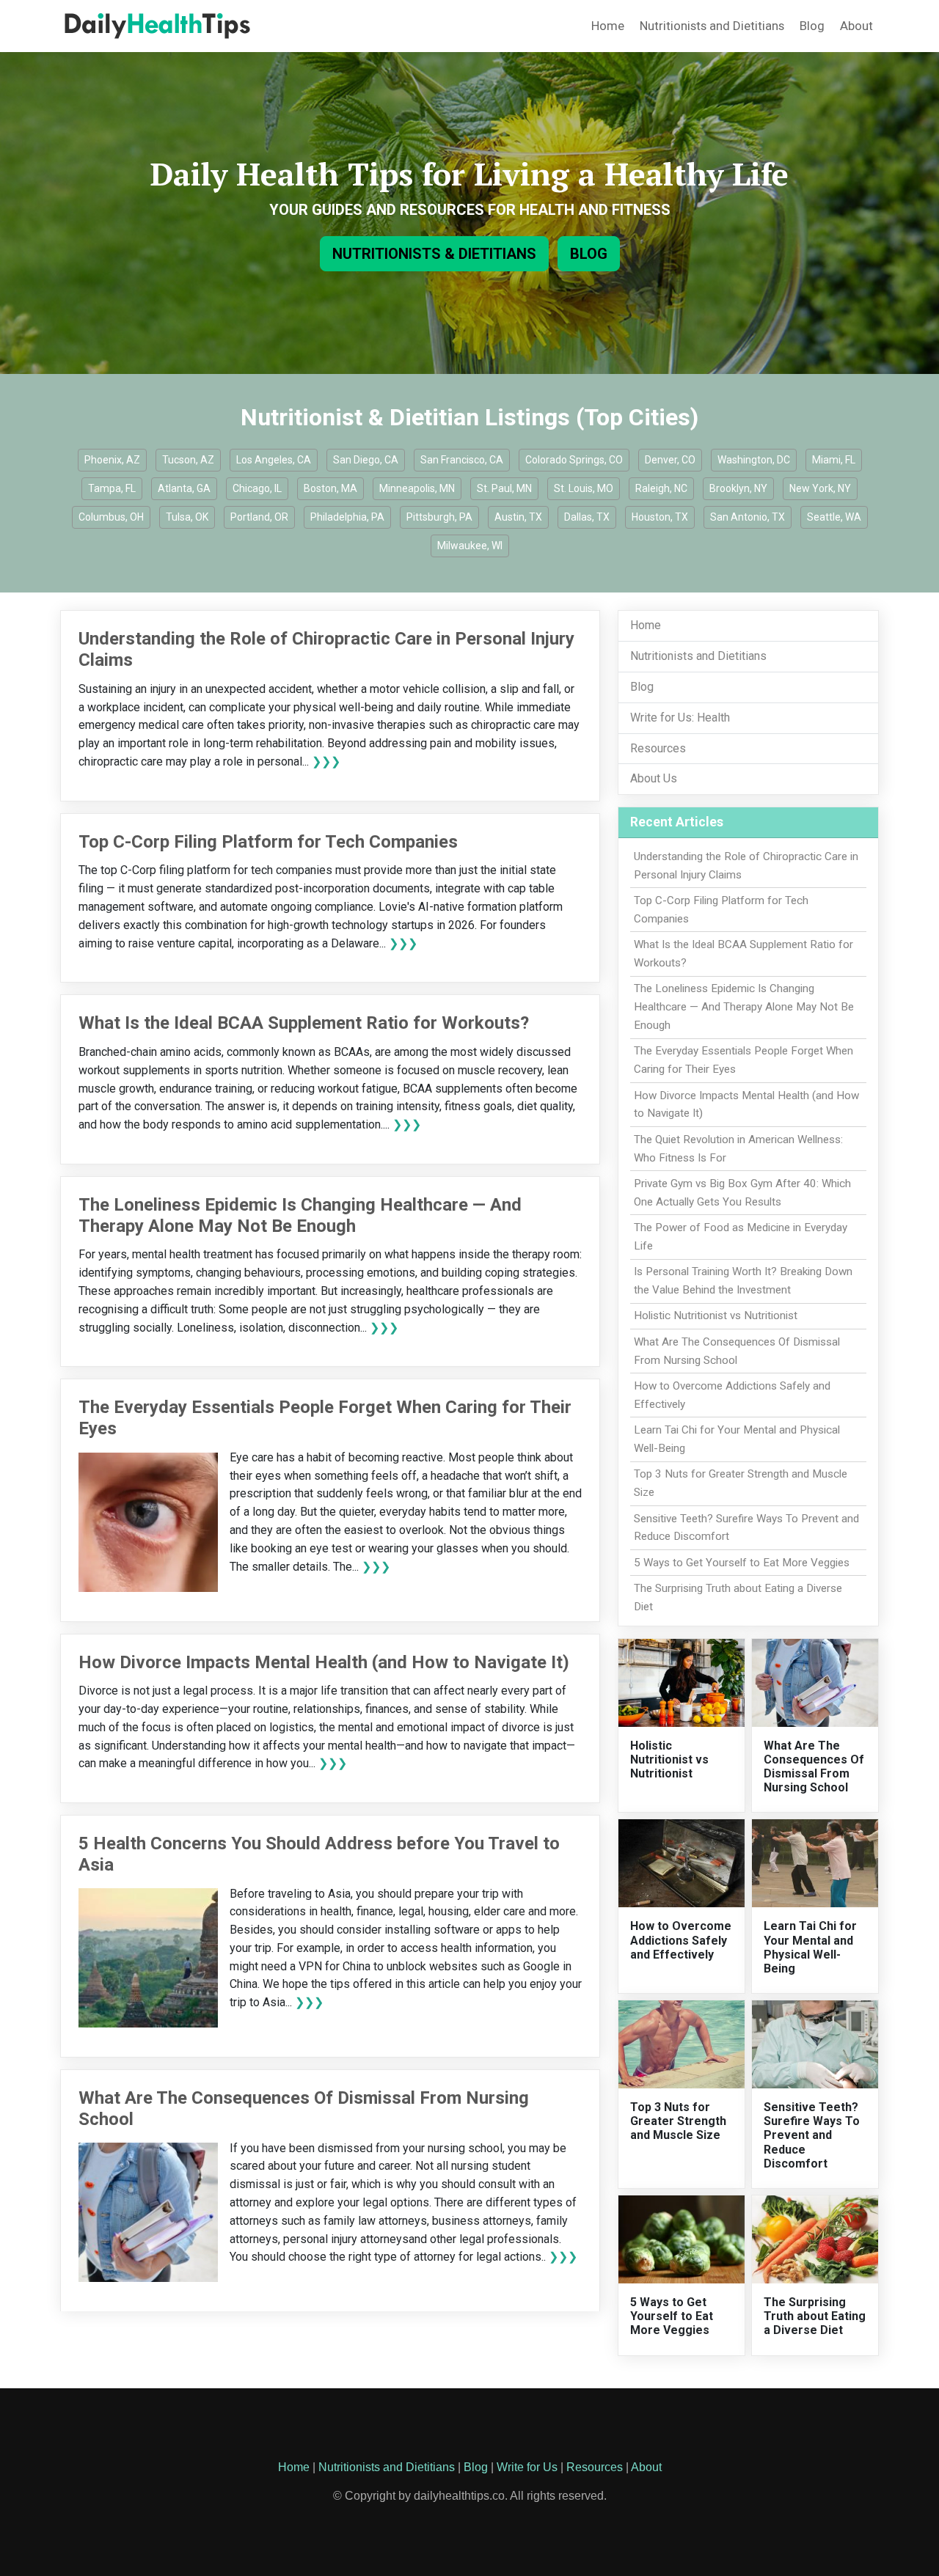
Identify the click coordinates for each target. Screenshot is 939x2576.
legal (411, 1911)
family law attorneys (375, 2221)
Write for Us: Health (680, 718)
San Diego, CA (366, 460)
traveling (290, 1894)
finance (375, 1911)
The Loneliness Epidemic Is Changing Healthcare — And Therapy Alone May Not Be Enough (300, 1215)
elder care (500, 1911)
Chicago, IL (257, 488)
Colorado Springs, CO (574, 460)
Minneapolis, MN (417, 488)
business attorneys (482, 2221)
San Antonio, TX (748, 517)
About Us (654, 778)
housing (449, 1911)
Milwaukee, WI (470, 546)
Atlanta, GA (184, 488)
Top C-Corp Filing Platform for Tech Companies (268, 842)
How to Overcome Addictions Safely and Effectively (681, 1940)
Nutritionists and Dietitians (712, 26)
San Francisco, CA (462, 460)
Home (608, 26)
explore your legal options (362, 2202)
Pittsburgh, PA (439, 517)
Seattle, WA (834, 517)
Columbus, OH (111, 517)
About (856, 26)
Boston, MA (330, 488)
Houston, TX (660, 517)
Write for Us (527, 2467)
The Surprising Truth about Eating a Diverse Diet (815, 2316)
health (336, 1911)
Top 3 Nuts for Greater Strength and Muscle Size (678, 2121)
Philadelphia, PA (347, 517)
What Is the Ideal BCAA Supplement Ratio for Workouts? (304, 1023)
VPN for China (335, 1966)
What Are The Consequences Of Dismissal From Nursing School (814, 1767)
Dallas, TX (587, 517)
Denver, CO (670, 460)
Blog (812, 26)
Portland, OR (259, 517)
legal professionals (509, 2239)
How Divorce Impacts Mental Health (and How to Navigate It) (324, 1662)
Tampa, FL (112, 488)
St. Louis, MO (584, 488)
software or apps (478, 1930)
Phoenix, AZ (112, 460)
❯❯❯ (326, 762)
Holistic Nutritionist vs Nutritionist (716, 1315)
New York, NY (820, 488)
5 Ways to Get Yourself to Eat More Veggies (742, 1563)
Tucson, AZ (188, 460)
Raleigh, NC (661, 488)
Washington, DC (754, 460)
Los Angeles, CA (274, 460)
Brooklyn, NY (738, 488)
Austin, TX (518, 517)
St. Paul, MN (504, 488)
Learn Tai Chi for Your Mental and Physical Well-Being (810, 1947)
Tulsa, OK (187, 517)
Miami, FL (834, 460)
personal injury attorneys (346, 2239)
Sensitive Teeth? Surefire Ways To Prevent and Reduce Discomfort (812, 2135)
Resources (658, 748)
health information (487, 1948)
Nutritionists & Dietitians (434, 254)
